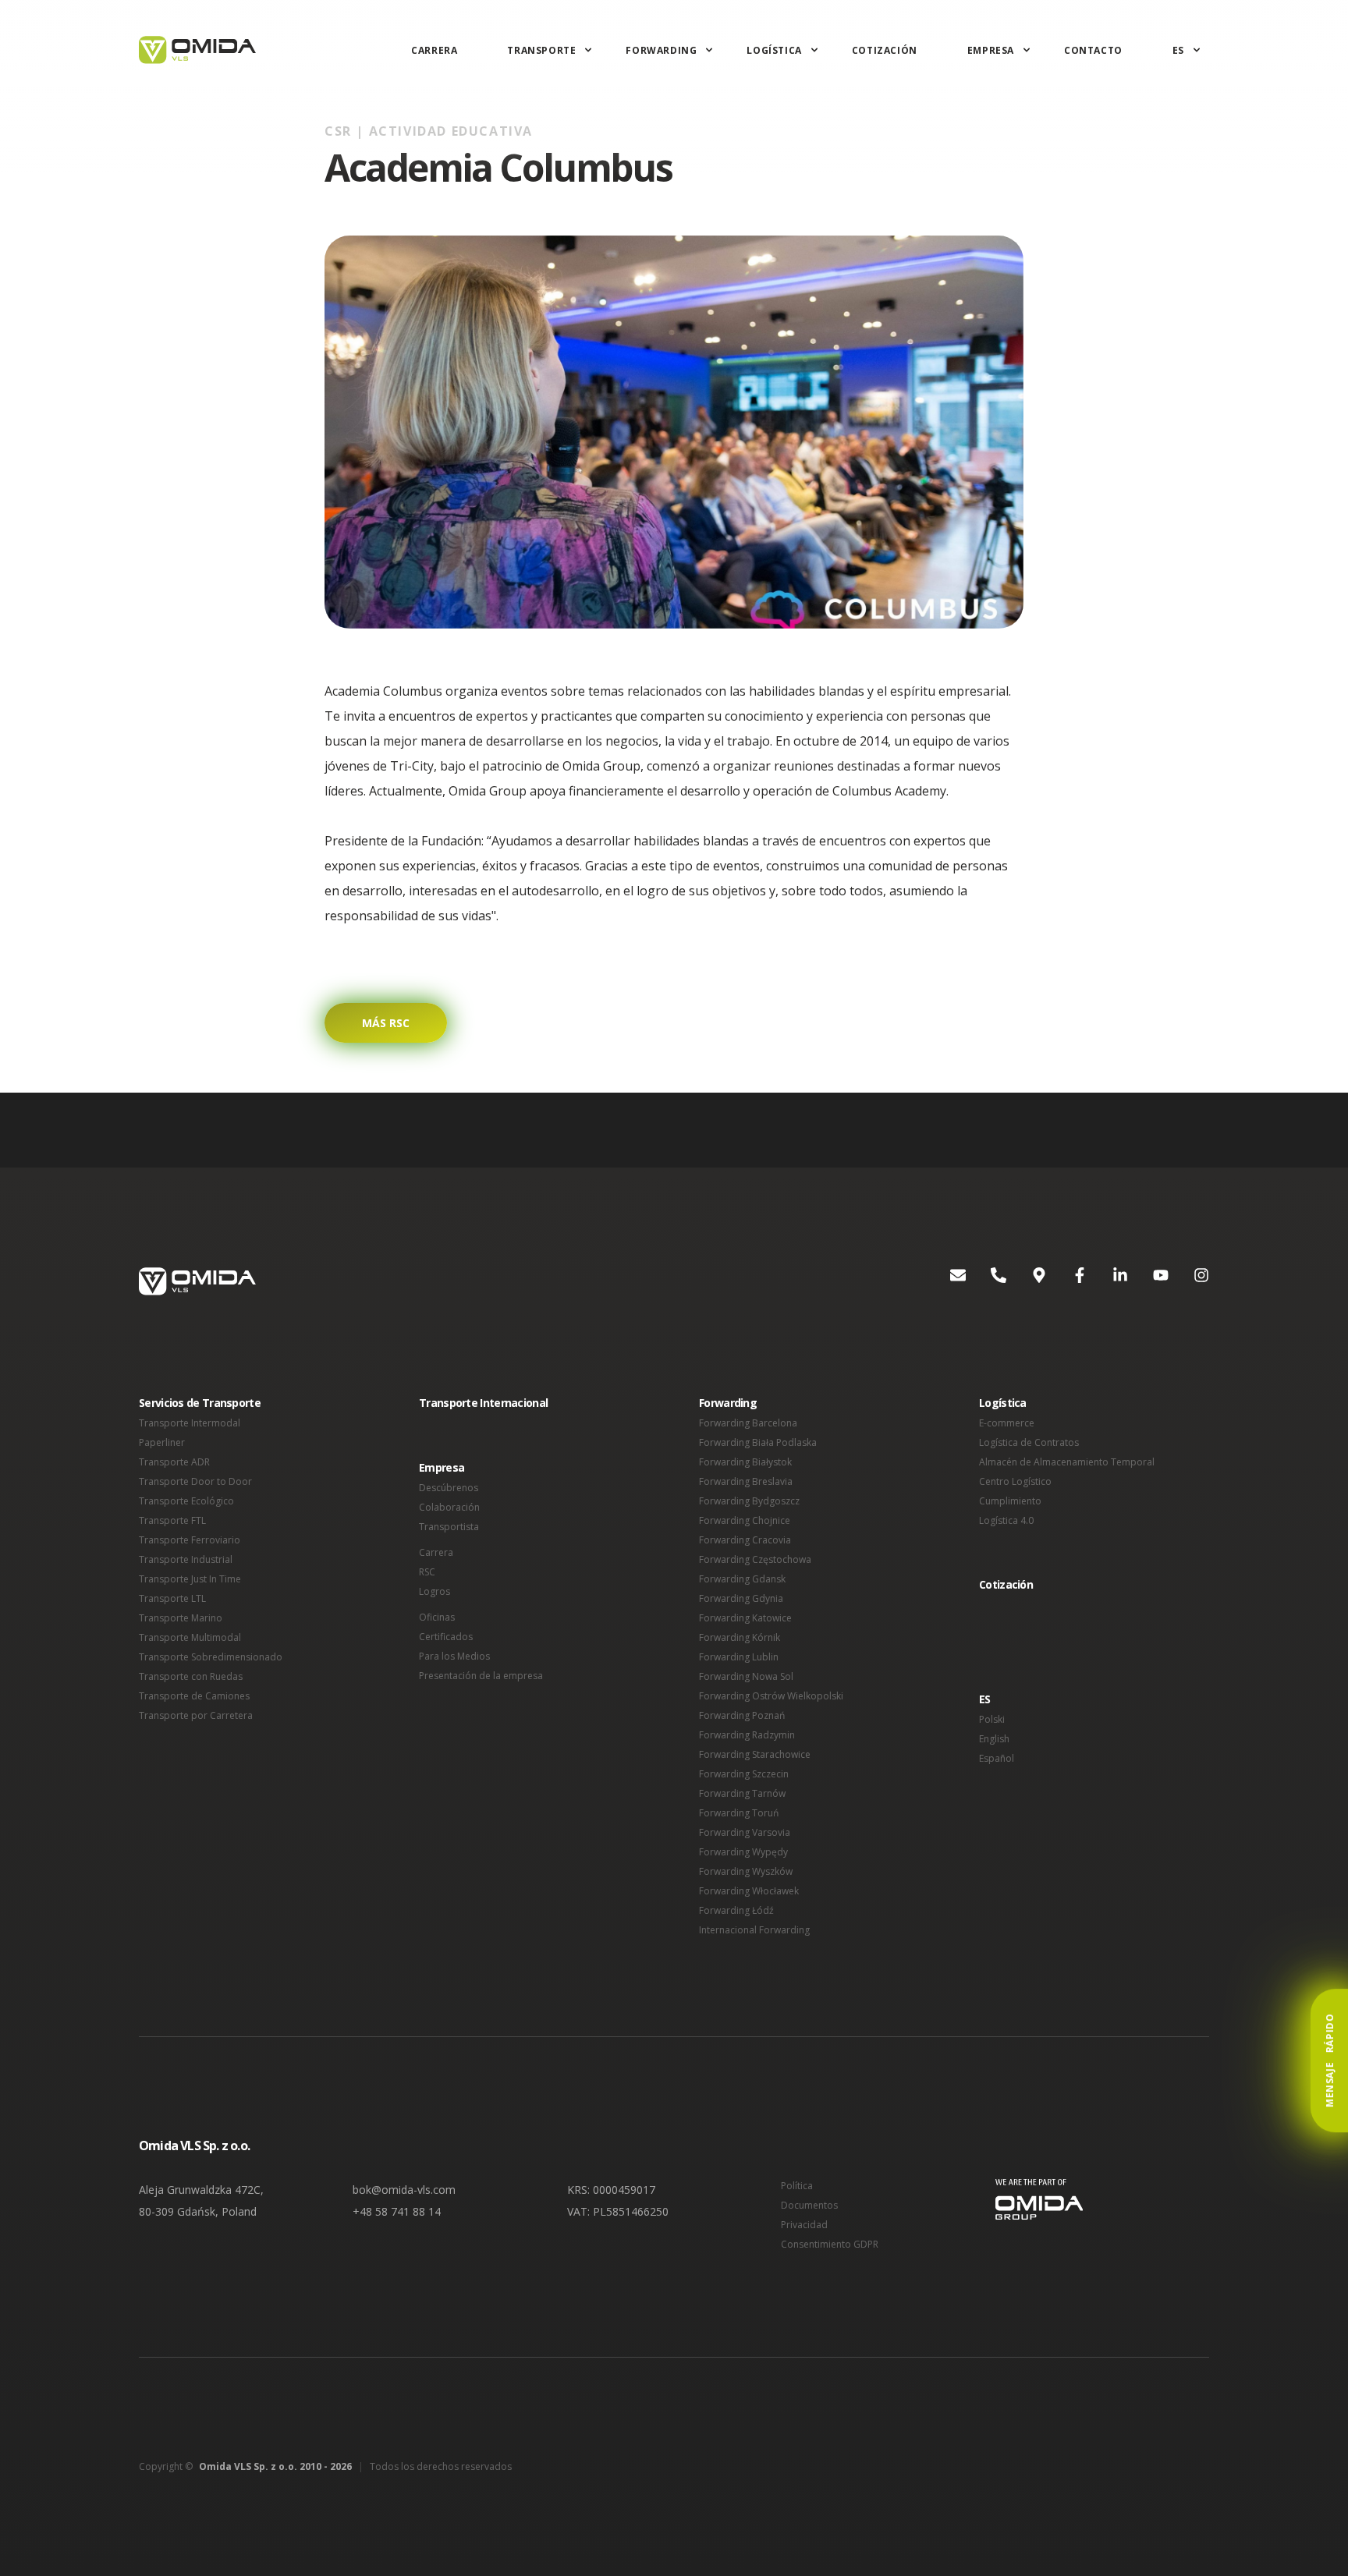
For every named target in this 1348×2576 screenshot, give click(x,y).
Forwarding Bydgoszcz (749, 1501)
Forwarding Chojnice (745, 1520)
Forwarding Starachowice (755, 1754)
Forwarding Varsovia (745, 1832)
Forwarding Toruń (739, 1813)
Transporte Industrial (186, 1559)
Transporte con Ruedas (191, 1676)
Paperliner (162, 1442)
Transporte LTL (172, 1598)
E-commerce (1007, 1423)
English (994, 1739)
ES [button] (985, 1699)
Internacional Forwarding (754, 1930)
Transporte (541, 50)
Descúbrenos (449, 1488)
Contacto (1093, 50)
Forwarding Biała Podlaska (758, 1442)
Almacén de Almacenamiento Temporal (1067, 1462)
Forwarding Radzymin (747, 1735)
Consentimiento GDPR (830, 2244)
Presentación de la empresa (481, 1676)
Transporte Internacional (483, 1403)
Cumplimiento (1010, 1501)
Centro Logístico (1015, 1481)
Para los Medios (454, 1656)
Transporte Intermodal (190, 1423)
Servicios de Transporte (200, 1403)
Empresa (991, 50)
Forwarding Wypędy (743, 1852)
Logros (435, 1591)
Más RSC (386, 1023)
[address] (1027, 1281)
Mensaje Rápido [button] (1330, 2060)
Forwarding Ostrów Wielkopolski (771, 1696)
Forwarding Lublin (739, 1657)
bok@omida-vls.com (404, 2190)
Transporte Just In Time (190, 1579)
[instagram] (1189, 1281)
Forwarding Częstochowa (755, 1559)
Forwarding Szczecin (744, 1774)
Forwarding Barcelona (748, 1423)
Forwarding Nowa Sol (746, 1676)
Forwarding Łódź (736, 1910)
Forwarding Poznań (742, 1715)
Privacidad (804, 2225)
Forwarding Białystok (745, 1462)
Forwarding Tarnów (742, 1793)
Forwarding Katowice (745, 1618)
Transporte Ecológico (186, 1501)
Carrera (434, 50)
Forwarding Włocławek (749, 1891)
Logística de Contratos (1029, 1442)
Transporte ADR (174, 1462)
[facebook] (1067, 1281)
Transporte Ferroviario (190, 1540)
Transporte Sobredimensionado (211, 1657)
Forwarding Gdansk (742, 1579)
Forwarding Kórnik (740, 1637)
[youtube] (1148, 1281)
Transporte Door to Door (195, 1481)
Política (797, 2186)
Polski (992, 1719)
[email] (945, 1281)
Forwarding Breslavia (746, 1481)
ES (1178, 50)
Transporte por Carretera (196, 1715)
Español (997, 1758)
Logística (774, 50)
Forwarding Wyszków (746, 1871)
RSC (427, 1572)
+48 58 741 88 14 (397, 2211)
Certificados (446, 1637)
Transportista (449, 1527)
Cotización (885, 50)
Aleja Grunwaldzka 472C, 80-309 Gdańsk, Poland (201, 2200)
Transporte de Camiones (194, 1696)
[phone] (986, 1281)
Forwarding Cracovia (745, 1540)
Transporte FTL (172, 1520)
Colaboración (449, 1507)
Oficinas (437, 1617)
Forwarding (661, 50)
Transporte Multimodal (190, 1637)
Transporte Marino (181, 1618)
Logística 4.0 (1006, 1520)
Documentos (809, 2205)
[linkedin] (1108, 1281)
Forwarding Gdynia (741, 1598)
